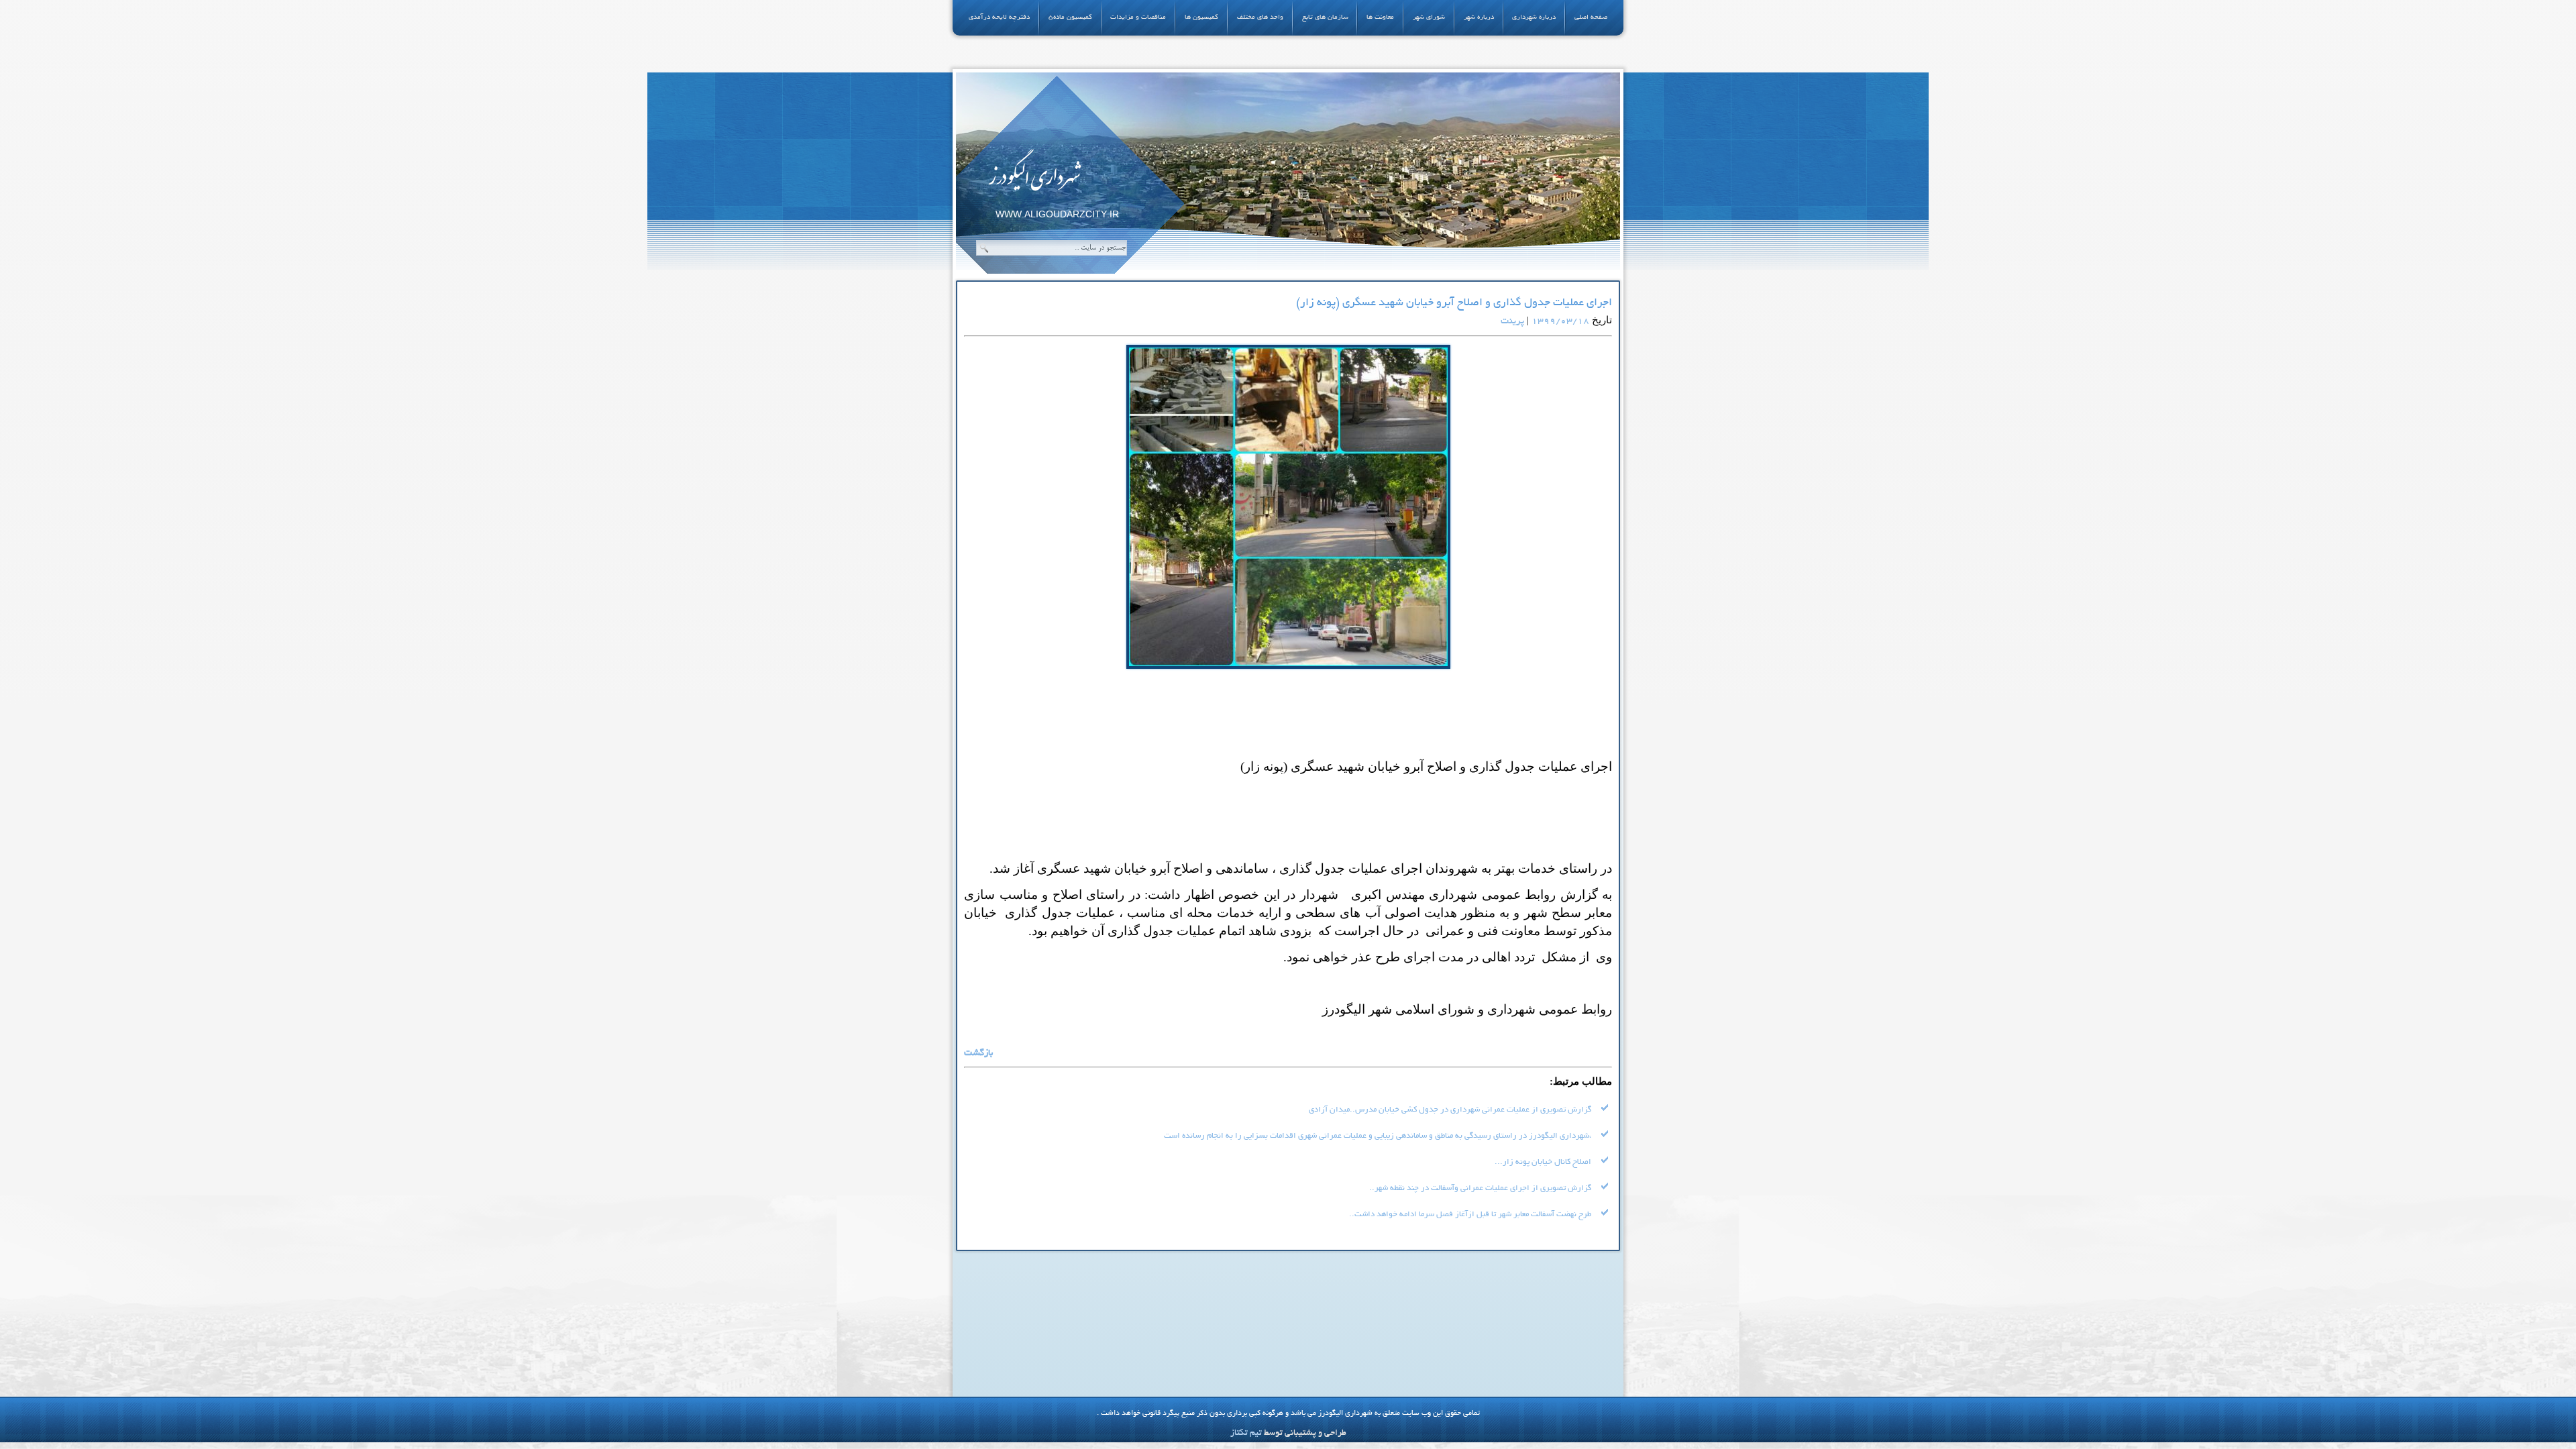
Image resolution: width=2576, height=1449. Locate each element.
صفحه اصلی (1591, 18)
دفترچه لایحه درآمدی (999, 18)
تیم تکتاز (1246, 1434)
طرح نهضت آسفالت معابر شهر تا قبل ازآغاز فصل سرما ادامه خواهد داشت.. (1470, 1215)
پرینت (1512, 322)
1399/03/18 (1560, 322)
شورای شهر (1429, 18)
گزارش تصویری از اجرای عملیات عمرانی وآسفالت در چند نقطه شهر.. (1480, 1188)
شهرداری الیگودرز (1034, 175)
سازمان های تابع (1325, 18)
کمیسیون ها (1201, 18)
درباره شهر (1479, 18)
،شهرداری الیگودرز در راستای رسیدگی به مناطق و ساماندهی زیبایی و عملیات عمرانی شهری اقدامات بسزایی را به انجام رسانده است (1378, 1136)
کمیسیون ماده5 (1070, 18)
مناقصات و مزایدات (1138, 18)
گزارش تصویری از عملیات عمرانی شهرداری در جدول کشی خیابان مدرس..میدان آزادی (1450, 1110)
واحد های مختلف (1260, 18)
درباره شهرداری (1534, 18)
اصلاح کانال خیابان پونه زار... (1543, 1162)
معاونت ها (1380, 18)
